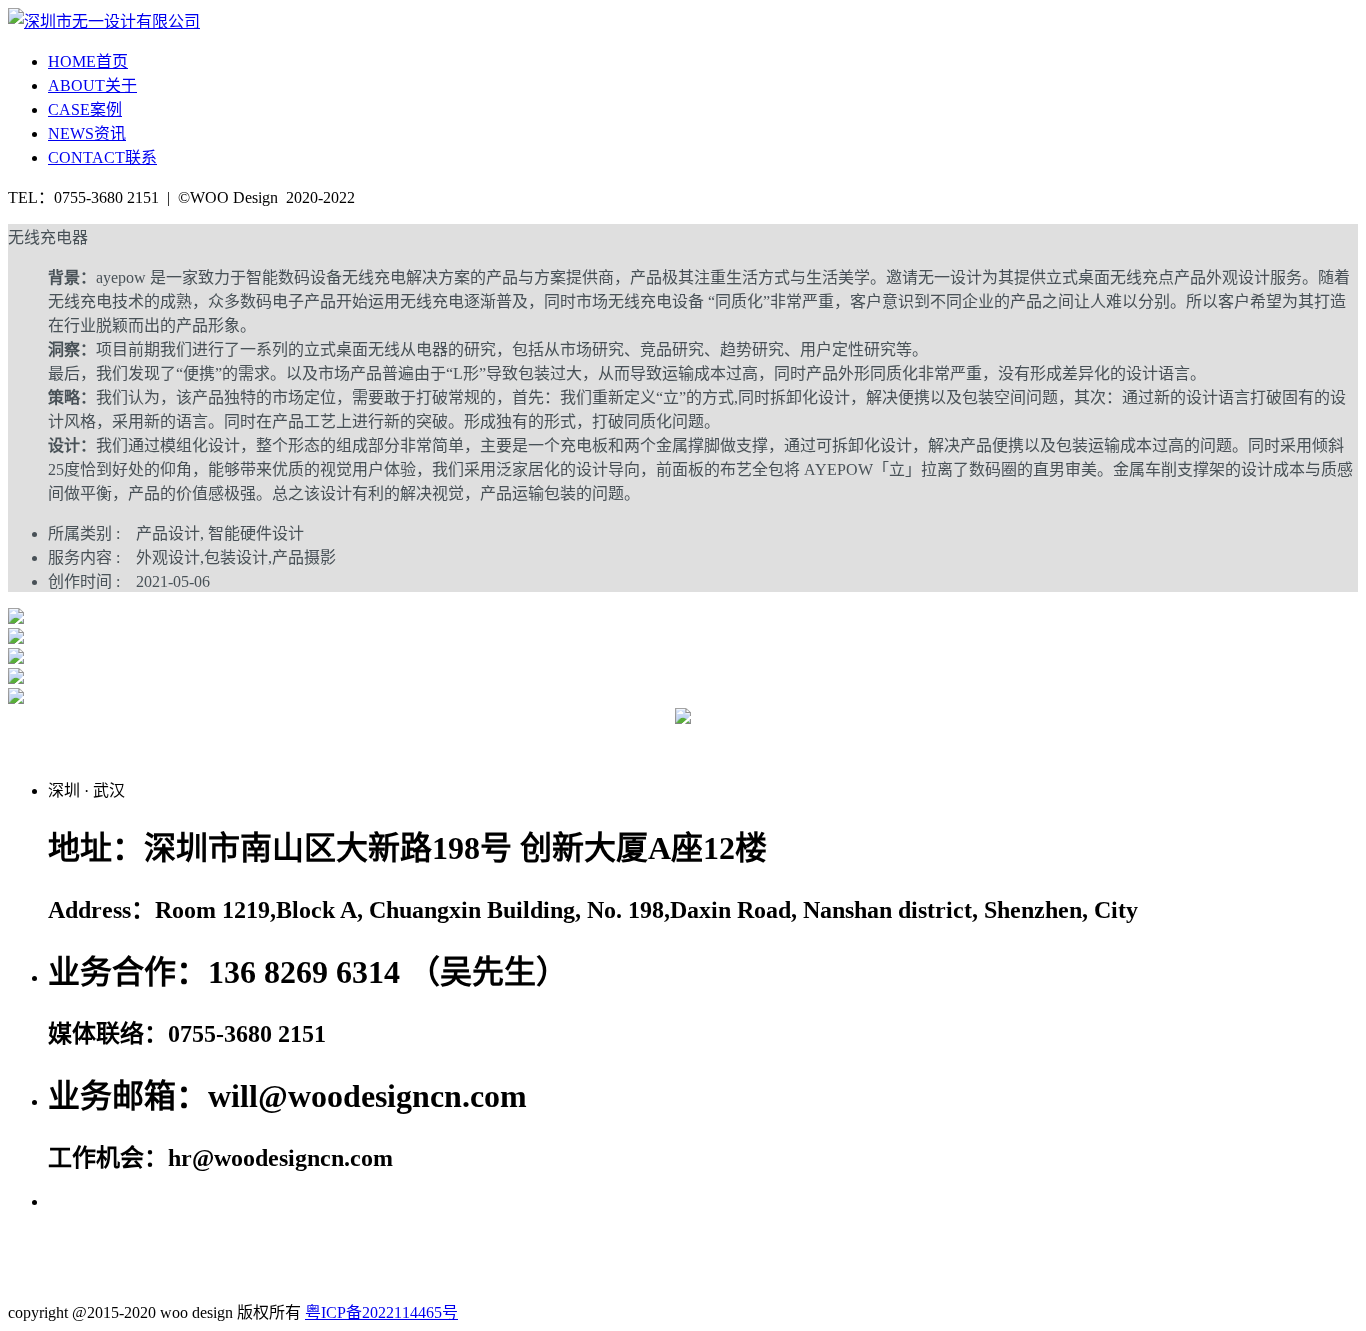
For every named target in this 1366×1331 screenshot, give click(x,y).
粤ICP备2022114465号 (381, 1312)
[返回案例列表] (683, 718)
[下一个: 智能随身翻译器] (1181, 740)
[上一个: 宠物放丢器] (185, 740)
